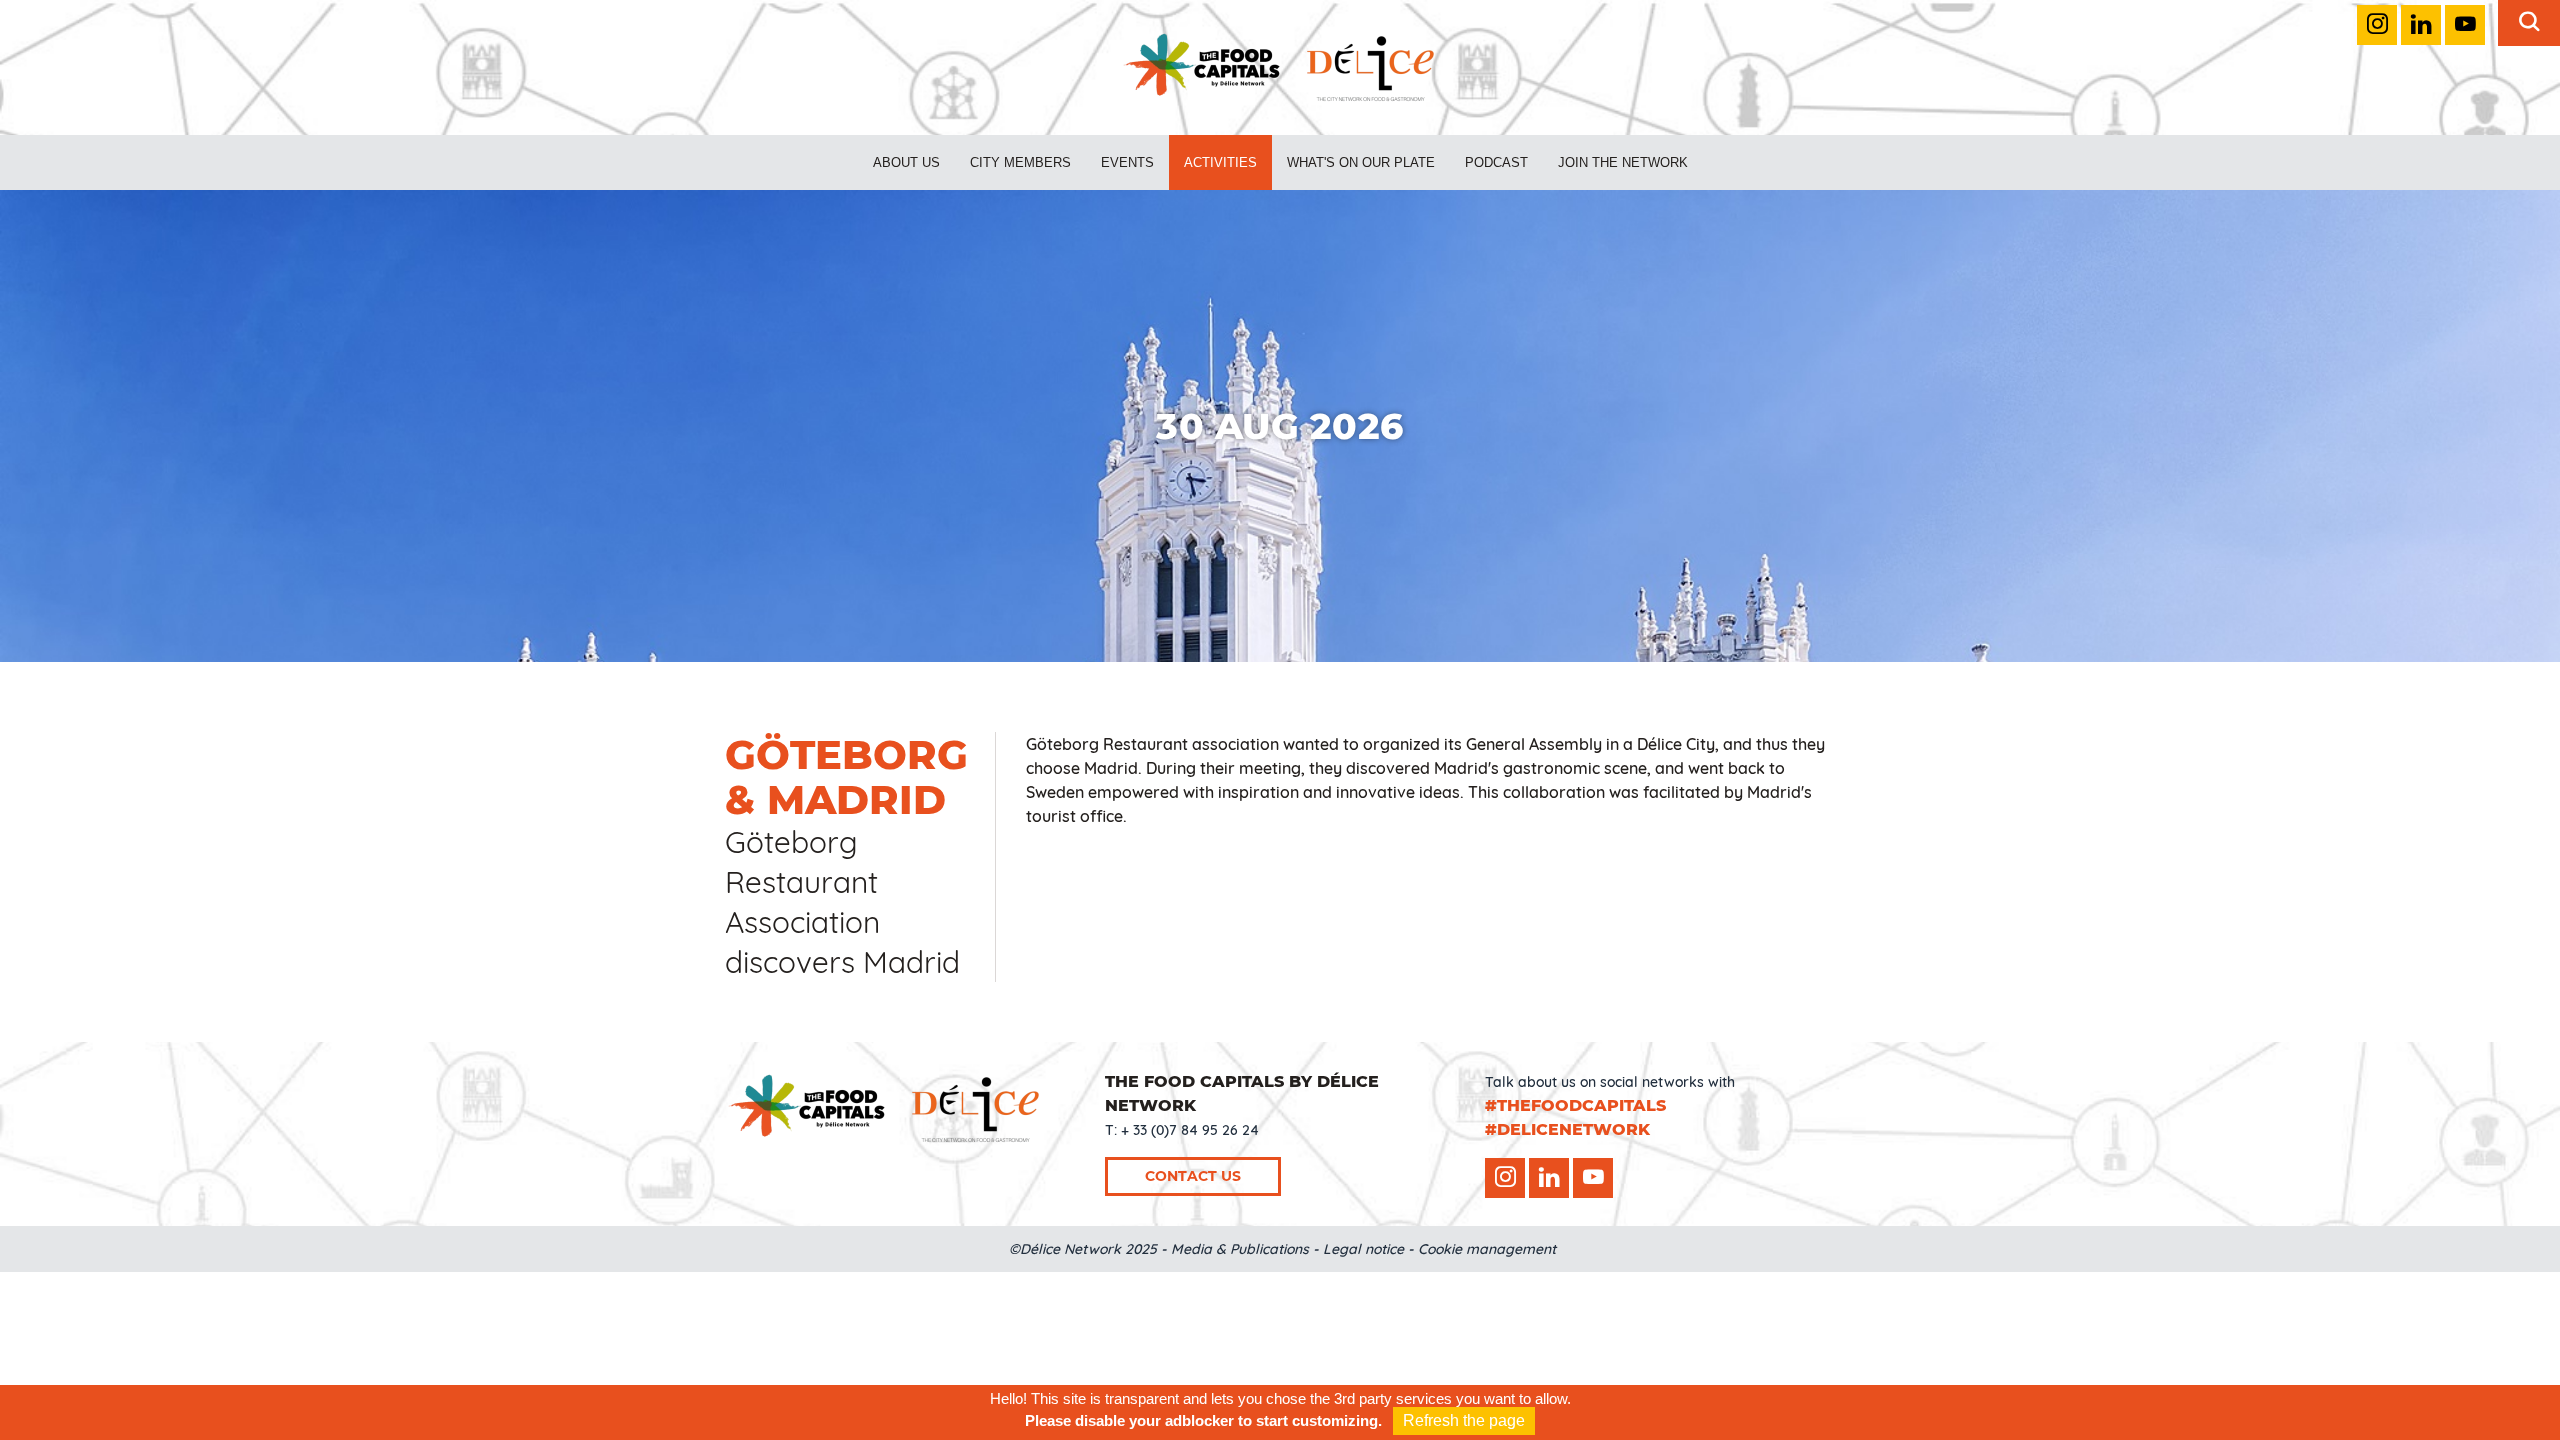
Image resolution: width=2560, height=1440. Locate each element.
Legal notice (1363, 1249)
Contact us (1193, 1176)
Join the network (1623, 162)
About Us (906, 162)
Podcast (1496, 162)
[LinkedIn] (2421, 25)
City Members (1020, 162)
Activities (1220, 162)
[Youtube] (2465, 25)
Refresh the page (1464, 1420)
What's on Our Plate (1361, 162)
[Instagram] (2377, 25)
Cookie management (1487, 1249)
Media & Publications (1240, 1249)
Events (1127, 162)
